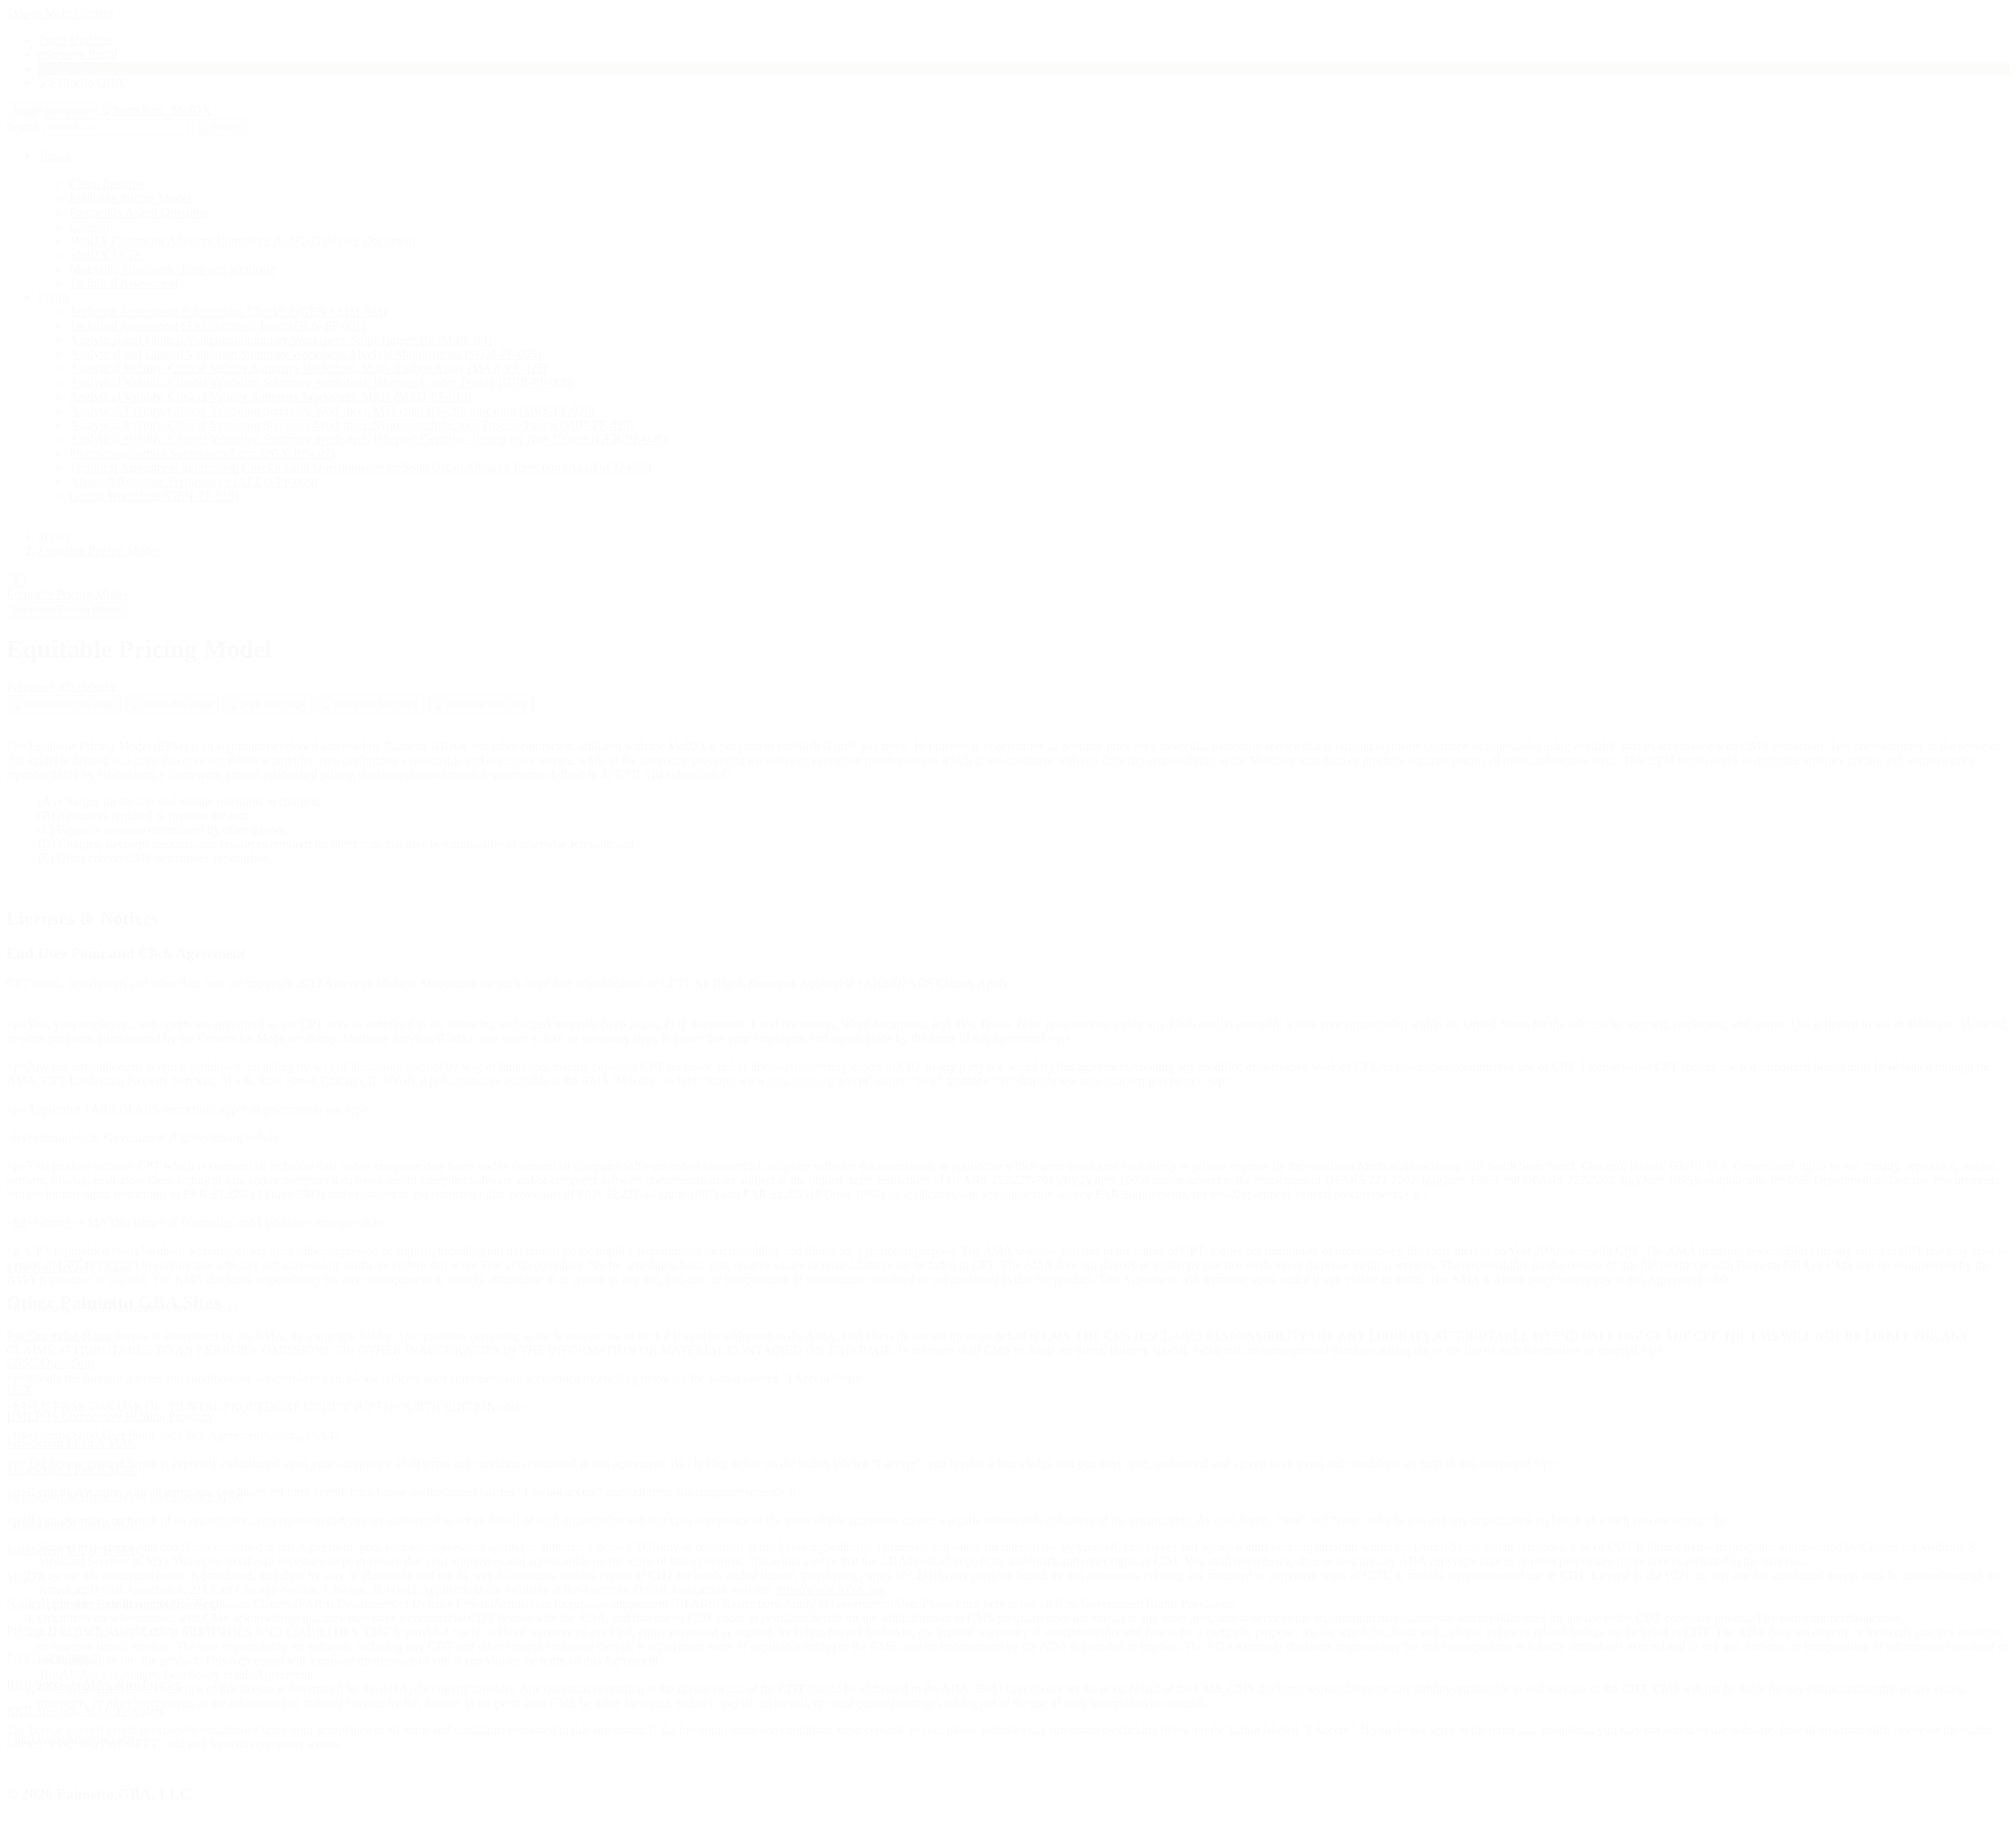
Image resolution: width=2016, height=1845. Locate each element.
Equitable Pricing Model (130, 198)
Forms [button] (54, 297)
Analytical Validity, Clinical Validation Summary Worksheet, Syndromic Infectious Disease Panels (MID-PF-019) (351, 425)
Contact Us (66, 68)
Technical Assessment (124, 283)
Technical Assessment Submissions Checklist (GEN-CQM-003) (228, 311)
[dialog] (1008, 1092)
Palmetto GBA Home (60, 1336)
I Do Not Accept (48, 1267)
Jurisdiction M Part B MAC (75, 1550)
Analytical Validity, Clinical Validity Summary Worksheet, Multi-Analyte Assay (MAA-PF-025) (308, 368)
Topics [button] (54, 156)
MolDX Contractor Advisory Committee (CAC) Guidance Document (242, 241)
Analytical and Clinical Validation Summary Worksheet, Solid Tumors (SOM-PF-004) (283, 340)
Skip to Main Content (60, 13)
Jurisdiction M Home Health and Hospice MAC (126, 1497)
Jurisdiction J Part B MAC (72, 1470)
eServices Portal (78, 54)
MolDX (191, 110)
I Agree (115, 1268)
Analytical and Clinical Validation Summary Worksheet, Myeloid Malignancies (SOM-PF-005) (305, 354)
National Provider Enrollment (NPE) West (111, 1604)
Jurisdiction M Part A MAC (75, 1523)
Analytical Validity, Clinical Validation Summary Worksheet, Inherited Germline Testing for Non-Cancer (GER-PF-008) (368, 439)
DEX (20, 1389)
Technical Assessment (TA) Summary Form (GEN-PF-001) (217, 326)
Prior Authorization (54, 1657)
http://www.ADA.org (831, 1589)
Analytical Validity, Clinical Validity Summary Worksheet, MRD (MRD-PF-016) (271, 396)
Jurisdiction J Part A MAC (72, 1443)
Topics (54, 537)
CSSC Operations (51, 1363)
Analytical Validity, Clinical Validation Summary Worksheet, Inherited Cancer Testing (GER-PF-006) (321, 382)
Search (23, 126)
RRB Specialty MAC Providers (85, 1711)
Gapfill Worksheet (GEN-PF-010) (154, 496)
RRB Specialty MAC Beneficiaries (94, 1684)
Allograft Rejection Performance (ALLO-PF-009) (193, 482)
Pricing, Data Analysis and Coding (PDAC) (115, 1630)
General (89, 226)
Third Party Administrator (70, 1738)
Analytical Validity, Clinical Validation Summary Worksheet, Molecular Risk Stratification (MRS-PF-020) (332, 411)
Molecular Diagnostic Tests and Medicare (172, 269)
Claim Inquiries (107, 184)
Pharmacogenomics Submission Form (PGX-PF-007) (202, 453)
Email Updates (74, 40)
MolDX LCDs (106, 255)
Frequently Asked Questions (140, 212)
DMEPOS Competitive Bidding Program (109, 1416)
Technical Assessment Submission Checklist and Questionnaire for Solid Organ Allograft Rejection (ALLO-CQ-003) (360, 467)
